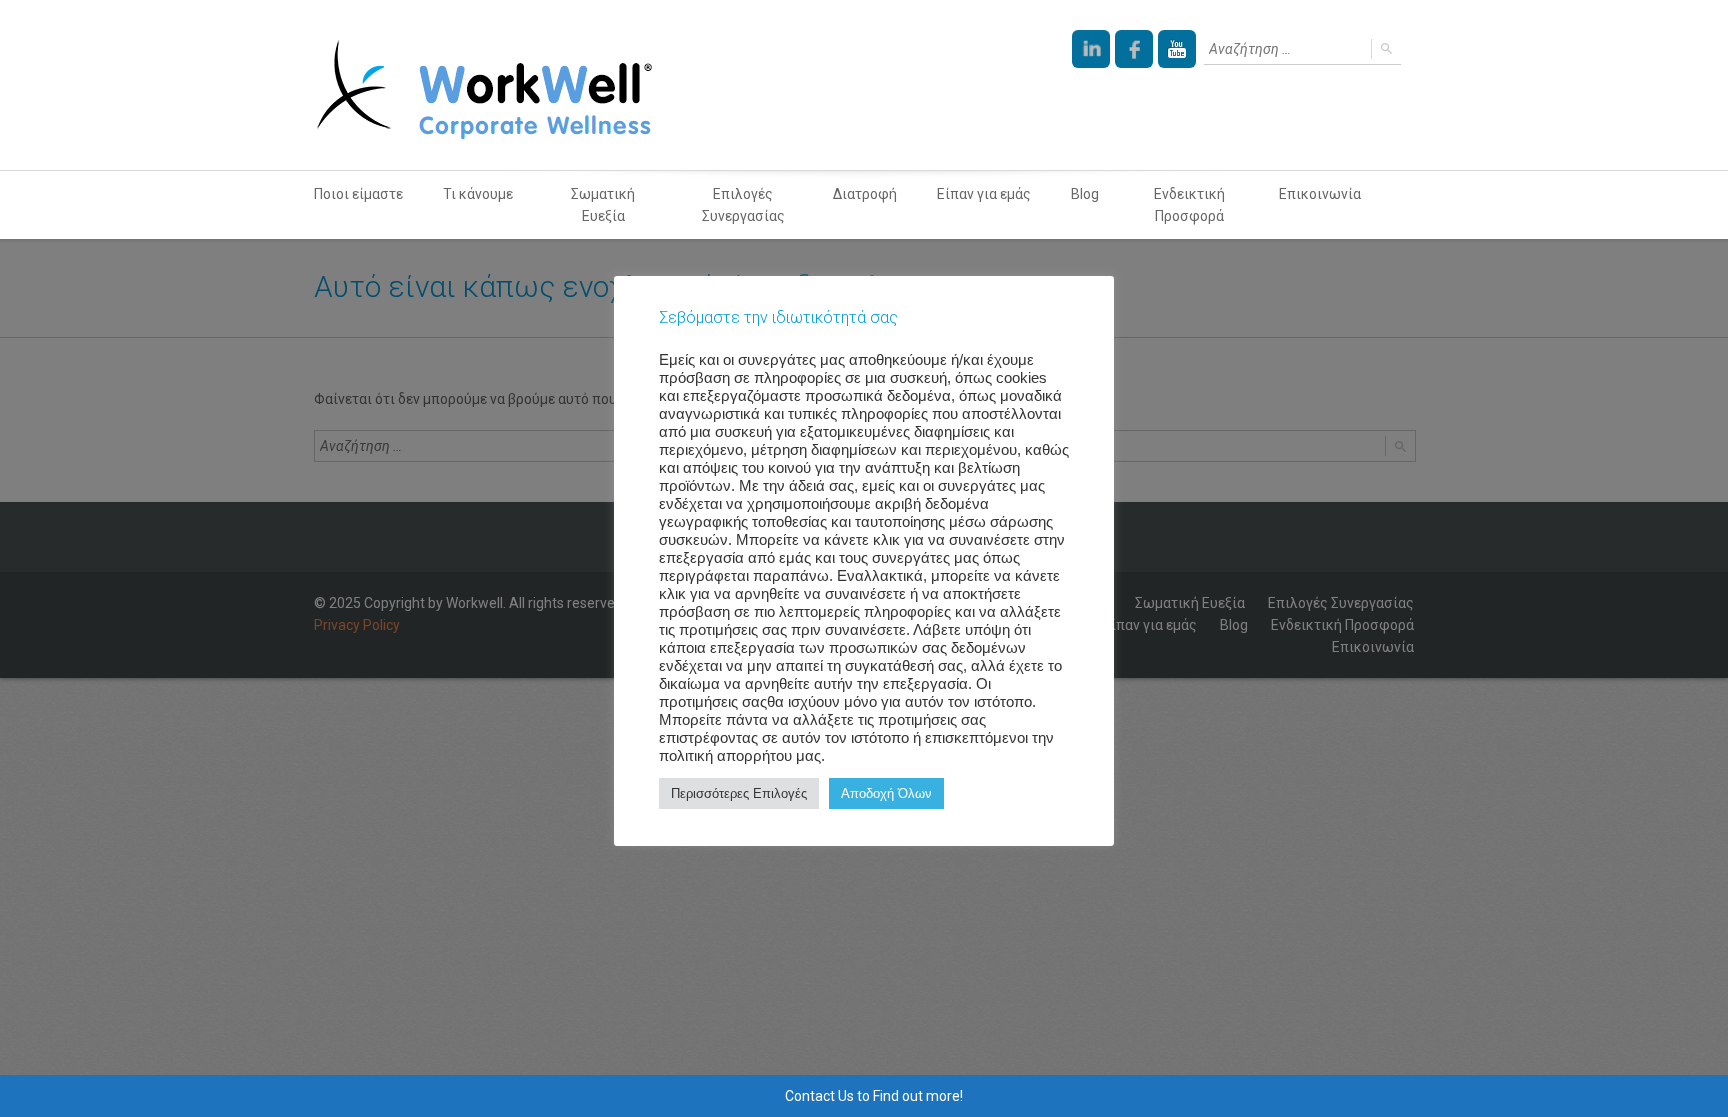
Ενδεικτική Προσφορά (1189, 205)
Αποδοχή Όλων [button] (886, 793)
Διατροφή (865, 194)
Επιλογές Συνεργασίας (743, 205)
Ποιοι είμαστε (358, 194)
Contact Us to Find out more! (874, 1096)
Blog (1085, 194)
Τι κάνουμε (478, 194)
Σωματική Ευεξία (603, 205)
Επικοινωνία (1320, 194)
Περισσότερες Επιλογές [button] (739, 793)
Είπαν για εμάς (984, 194)
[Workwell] (484, 85)
